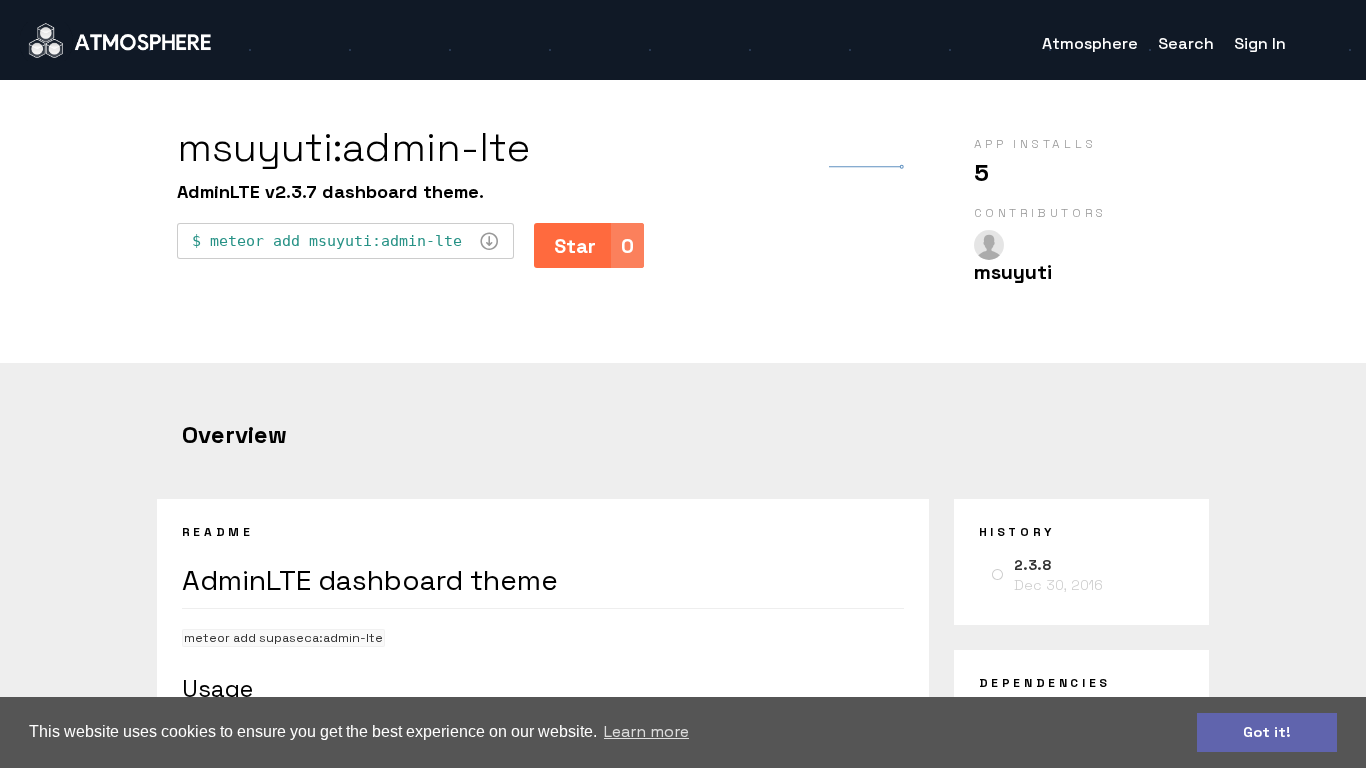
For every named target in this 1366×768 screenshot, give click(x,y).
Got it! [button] (1267, 732)
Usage (217, 688)
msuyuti (1013, 272)
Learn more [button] (646, 731)
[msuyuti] (989, 245)
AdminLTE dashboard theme (370, 580)
